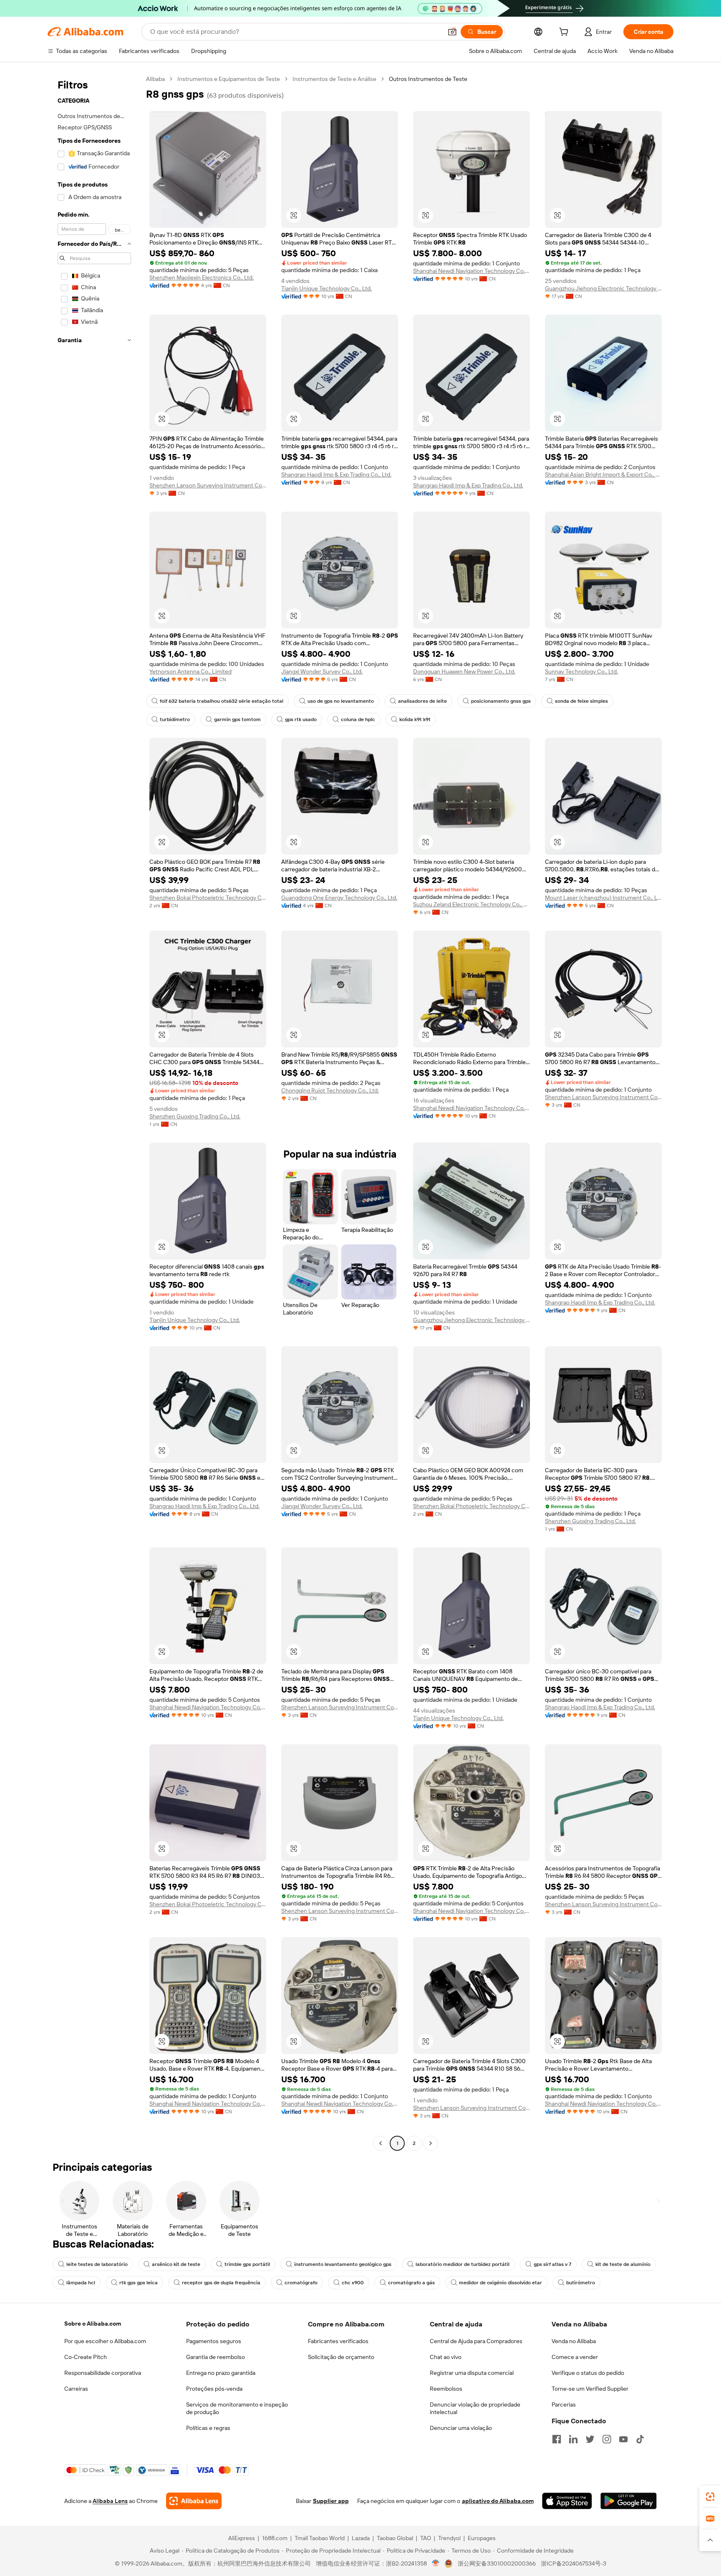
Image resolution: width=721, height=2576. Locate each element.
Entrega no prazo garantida (221, 2373)
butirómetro (581, 2283)
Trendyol (449, 2538)
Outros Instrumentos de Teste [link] (428, 79)
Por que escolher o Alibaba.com (105, 2341)
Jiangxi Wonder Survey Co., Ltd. (322, 671)
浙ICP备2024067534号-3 (574, 2563)
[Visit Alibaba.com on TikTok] (640, 2439)
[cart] (565, 33)
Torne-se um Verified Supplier (590, 2389)
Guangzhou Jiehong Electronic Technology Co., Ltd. (603, 288)
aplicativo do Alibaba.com (498, 2501)
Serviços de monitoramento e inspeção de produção (237, 2408)
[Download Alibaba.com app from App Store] (567, 2501)
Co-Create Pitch (86, 2357)
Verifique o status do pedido (588, 2373)
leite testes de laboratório (97, 2264)
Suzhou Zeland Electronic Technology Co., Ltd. (471, 904)
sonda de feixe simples (581, 701)
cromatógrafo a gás (411, 2283)
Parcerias (564, 2404)
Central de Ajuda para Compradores (476, 2341)
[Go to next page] (431, 2143)
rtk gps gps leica (139, 2283)
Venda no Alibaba (574, 2341)
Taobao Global (395, 2538)
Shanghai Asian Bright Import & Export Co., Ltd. (603, 474)
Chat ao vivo (446, 2357)
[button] (452, 32)
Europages (482, 2538)
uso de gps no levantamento (341, 701)
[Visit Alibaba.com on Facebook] (557, 2439)
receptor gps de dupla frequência (221, 2283)
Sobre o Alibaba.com (93, 2324)
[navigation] (94, 1112)
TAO (426, 2538)
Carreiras (76, 2389)
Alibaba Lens (110, 2501)
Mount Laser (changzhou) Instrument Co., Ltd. (603, 898)
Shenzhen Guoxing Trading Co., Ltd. (195, 1116)
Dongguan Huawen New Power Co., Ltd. (464, 671)
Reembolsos (446, 2389)
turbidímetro (175, 719)
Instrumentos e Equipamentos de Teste (229, 79)
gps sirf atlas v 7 (552, 2264)
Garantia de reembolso (216, 2357)
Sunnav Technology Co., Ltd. (581, 671)
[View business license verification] (436, 2563)
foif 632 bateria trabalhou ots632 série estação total (222, 701)
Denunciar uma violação (461, 2428)
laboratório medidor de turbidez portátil (463, 2264)
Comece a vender (575, 2357)
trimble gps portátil (247, 2264)
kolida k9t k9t (415, 719)
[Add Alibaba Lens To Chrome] (194, 2501)
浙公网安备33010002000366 (497, 2563)
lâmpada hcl (81, 2283)
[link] (710, 2497)
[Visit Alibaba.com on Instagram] (607, 2439)
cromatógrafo (301, 2283)
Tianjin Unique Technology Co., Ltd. (326, 288)
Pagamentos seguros (214, 2341)
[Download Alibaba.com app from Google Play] (629, 2501)
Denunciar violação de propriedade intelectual (475, 2408)
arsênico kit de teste (176, 2264)
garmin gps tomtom (237, 719)
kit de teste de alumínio (623, 2264)
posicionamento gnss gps (501, 701)
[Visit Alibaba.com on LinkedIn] (573, 2439)
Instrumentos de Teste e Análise (334, 79)
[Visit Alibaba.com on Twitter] (590, 2439)
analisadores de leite (422, 701)
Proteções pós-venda (214, 2389)
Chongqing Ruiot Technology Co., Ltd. (330, 1090)
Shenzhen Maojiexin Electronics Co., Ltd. (202, 278)
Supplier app (331, 2501)
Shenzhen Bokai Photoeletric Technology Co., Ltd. (208, 898)
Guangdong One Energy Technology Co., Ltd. (339, 898)
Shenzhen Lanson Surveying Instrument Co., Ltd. (208, 485)
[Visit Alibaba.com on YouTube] (623, 2439)
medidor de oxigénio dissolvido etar (500, 2283)
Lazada (361, 2538)
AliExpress (242, 2538)
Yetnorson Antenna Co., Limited (190, 671)
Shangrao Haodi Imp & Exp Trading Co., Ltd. (336, 474)
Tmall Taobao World (320, 2538)
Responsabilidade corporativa (103, 2373)
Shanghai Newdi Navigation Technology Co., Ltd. (471, 271)
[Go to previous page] (381, 2143)
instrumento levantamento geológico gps (343, 2264)
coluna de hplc (358, 719)
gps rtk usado (301, 719)
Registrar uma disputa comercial (472, 2373)
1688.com (275, 2538)
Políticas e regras (208, 2428)
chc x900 (353, 2283)
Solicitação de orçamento (341, 2357)
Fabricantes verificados (338, 2341)
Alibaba (155, 79)
